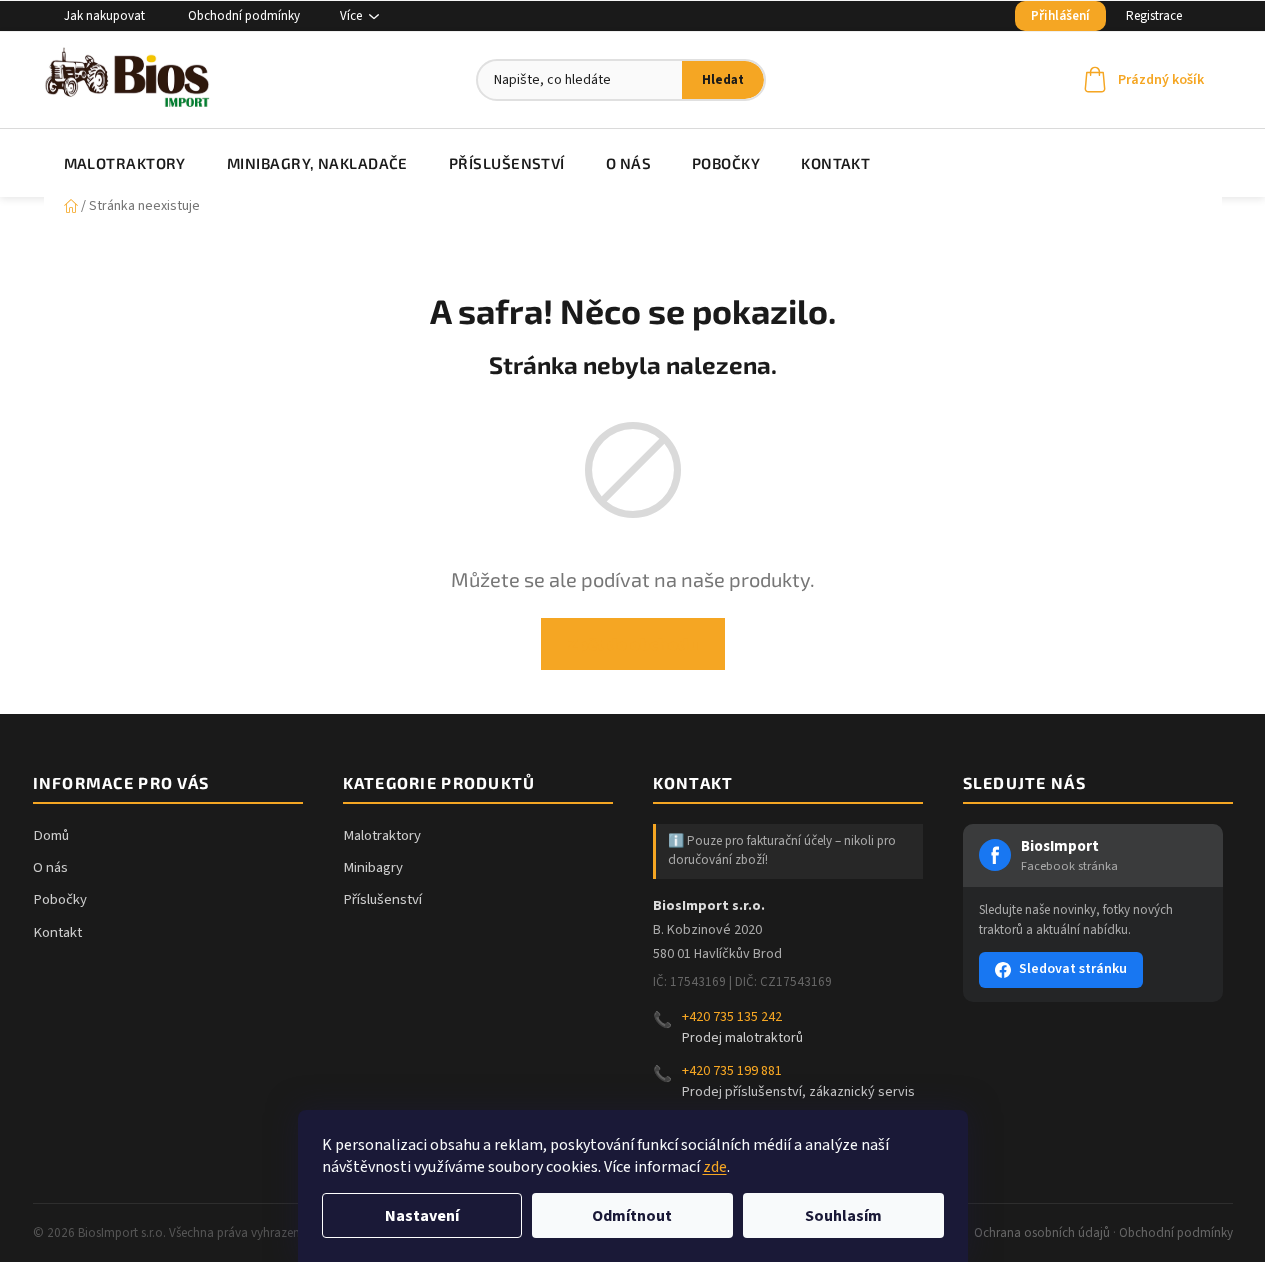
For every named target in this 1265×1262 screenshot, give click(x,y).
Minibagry (373, 867)
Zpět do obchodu (633, 643)
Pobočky (60, 899)
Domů (51, 835)
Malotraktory (382, 835)
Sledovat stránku (1073, 969)
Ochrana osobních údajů (1042, 1233)
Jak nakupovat (104, 16)
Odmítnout (632, 1216)
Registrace (1154, 16)
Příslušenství (382, 899)
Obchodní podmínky (244, 16)
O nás (50, 867)
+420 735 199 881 (732, 1071)
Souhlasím (843, 1216)
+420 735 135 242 (732, 1017)
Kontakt (57, 932)
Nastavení (422, 1216)
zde (715, 1167)
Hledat (723, 80)
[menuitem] (125, 163)
